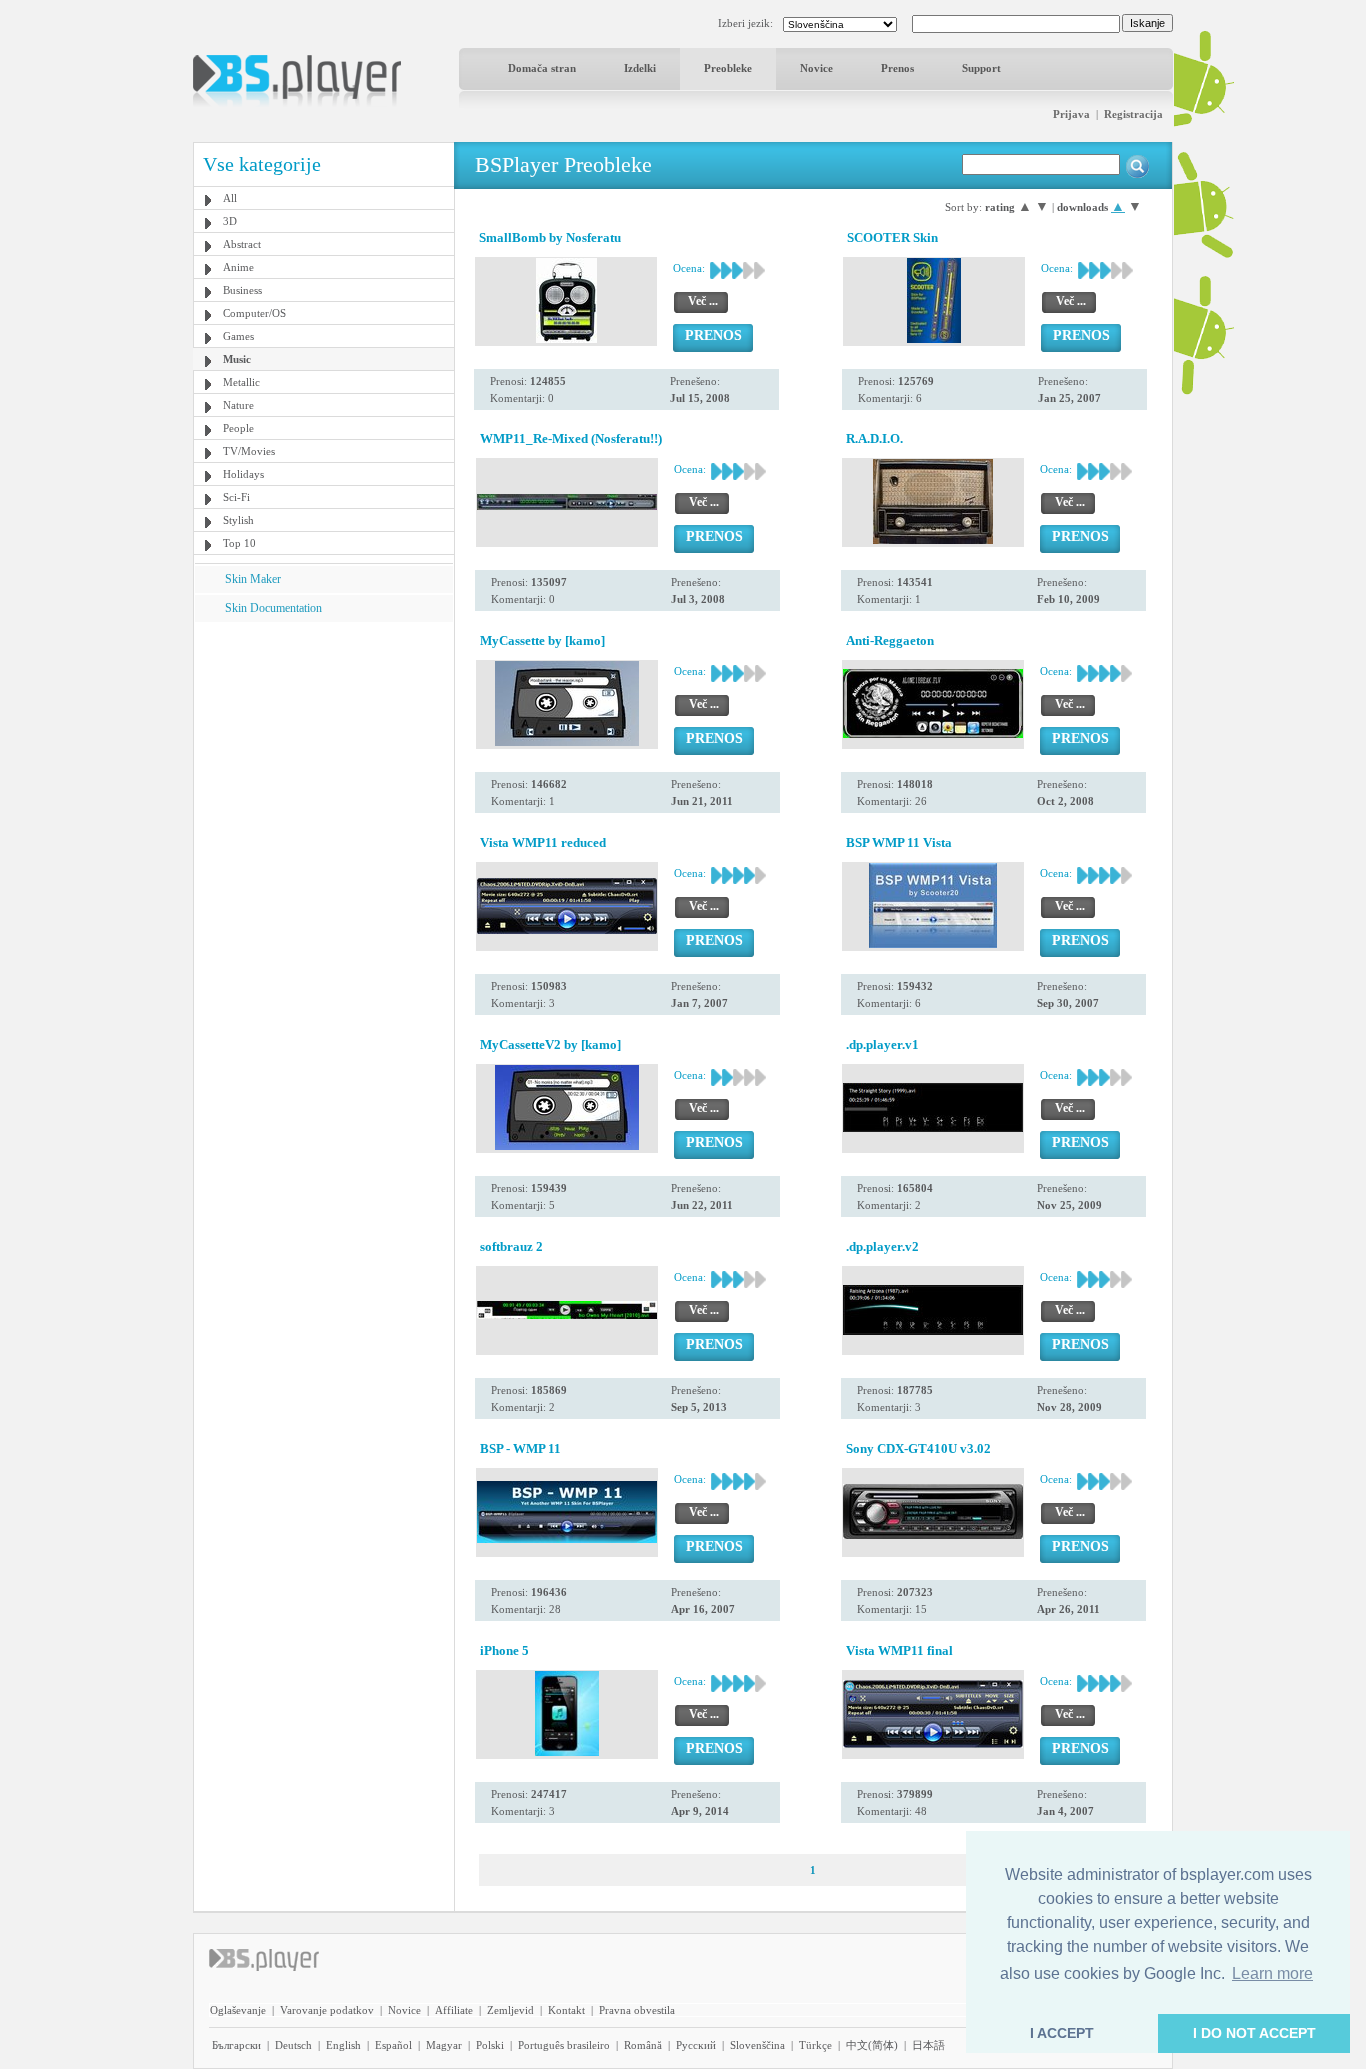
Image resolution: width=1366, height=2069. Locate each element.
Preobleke (728, 68)
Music (237, 359)
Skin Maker (253, 579)
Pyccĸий (696, 2045)
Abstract (242, 244)
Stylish (238, 520)
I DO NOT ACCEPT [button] (1254, 2033)
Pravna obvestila (637, 2010)
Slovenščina (757, 2045)
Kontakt (566, 2010)
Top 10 (239, 543)
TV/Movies (249, 451)
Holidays (243, 474)
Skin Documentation (273, 608)
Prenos (897, 68)
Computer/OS (254, 313)
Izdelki (640, 68)
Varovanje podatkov (327, 2010)
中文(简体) (872, 2045)
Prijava (1071, 114)
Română (643, 2045)
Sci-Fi (236, 497)
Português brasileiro (564, 2045)
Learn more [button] (1272, 1973)
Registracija (1133, 114)
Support (981, 68)
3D (230, 221)
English (343, 2045)
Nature (238, 405)
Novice (816, 68)
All (230, 198)
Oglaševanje (238, 2010)
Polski (490, 2045)
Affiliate (454, 2010)
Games (238, 336)
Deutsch (293, 2045)
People (238, 428)
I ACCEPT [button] (1062, 2033)
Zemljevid (510, 2010)
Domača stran (542, 68)
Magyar (444, 2045)
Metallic (241, 382)
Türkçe (815, 2045)
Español (393, 2045)
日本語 (928, 2045)
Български (236, 2045)
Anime (238, 267)
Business (242, 290)
